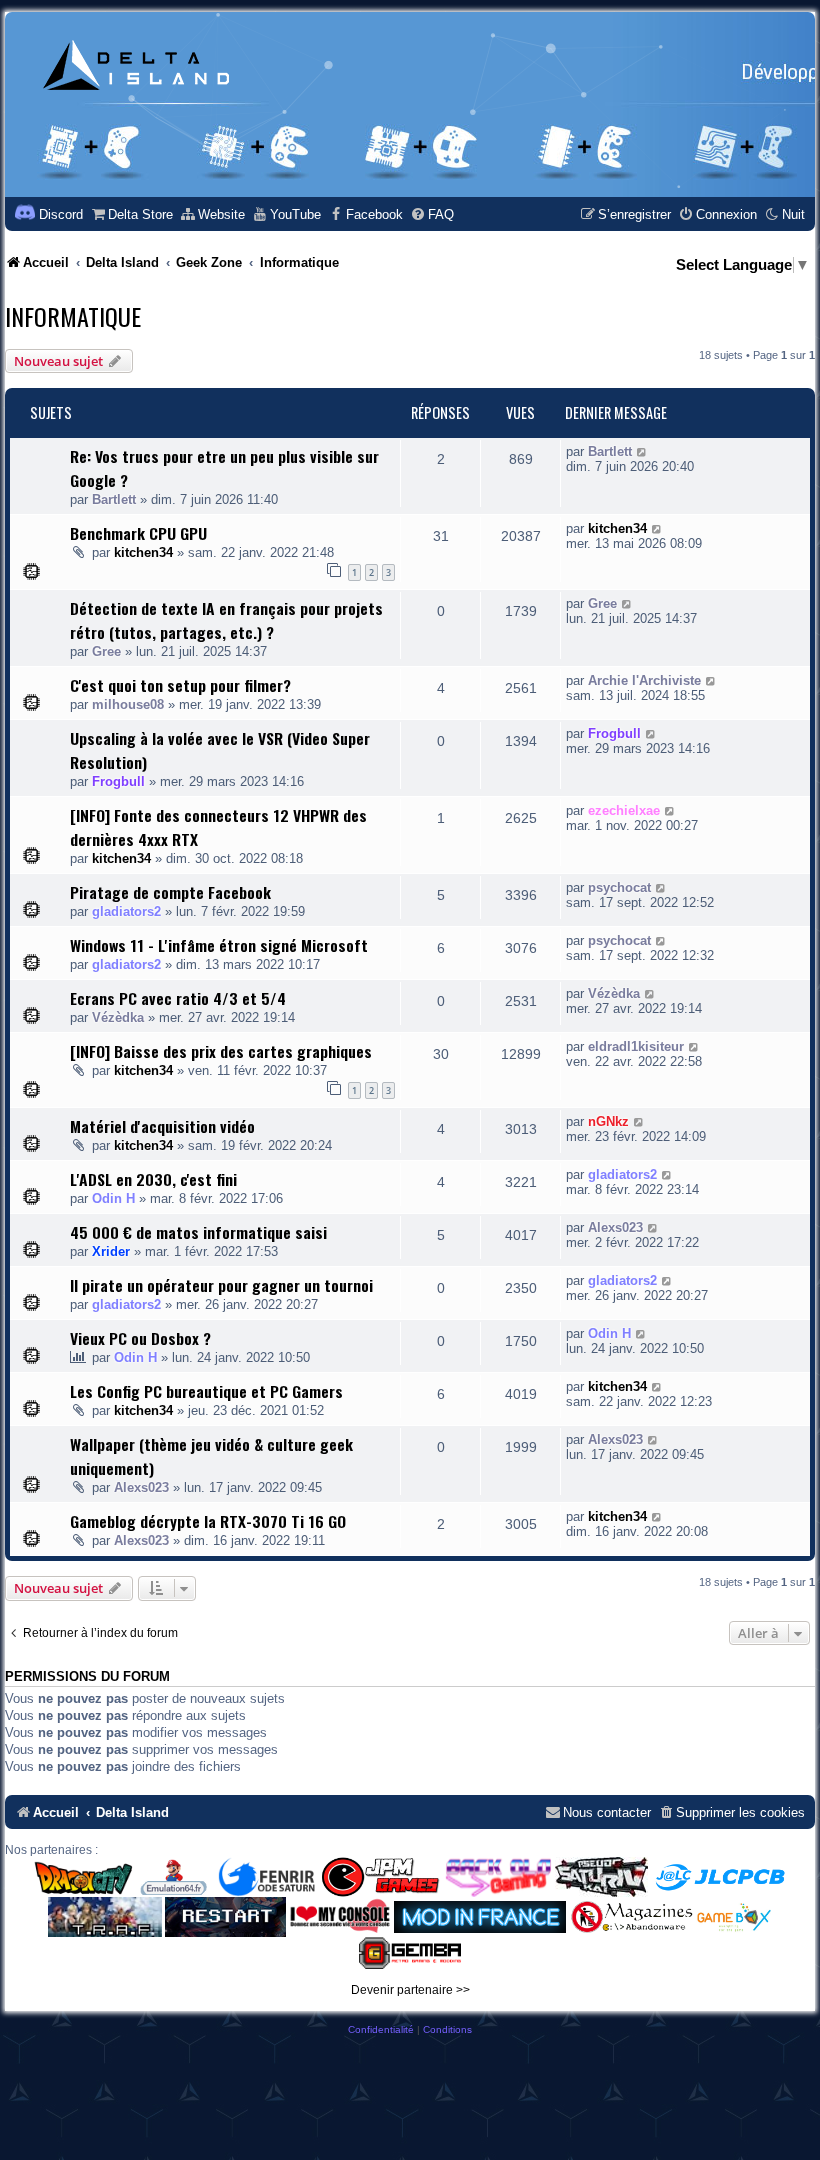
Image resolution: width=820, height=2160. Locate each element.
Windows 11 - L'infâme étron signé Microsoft (219, 945)
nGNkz (608, 1121)
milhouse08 (128, 704)
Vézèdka (118, 1017)
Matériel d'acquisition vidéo (162, 1126)
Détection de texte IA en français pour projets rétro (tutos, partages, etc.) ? (226, 620)
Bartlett (114, 499)
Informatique (73, 316)
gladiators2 (126, 911)
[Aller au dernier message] (642, 451)
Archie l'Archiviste (644, 680)
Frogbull (118, 781)
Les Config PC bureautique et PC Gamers (206, 1391)
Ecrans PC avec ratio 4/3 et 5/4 (178, 998)
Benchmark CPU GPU (138, 533)
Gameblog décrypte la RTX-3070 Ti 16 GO (208, 1521)
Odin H (113, 1198)
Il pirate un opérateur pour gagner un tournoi (221, 1285)
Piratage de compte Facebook (170, 892)
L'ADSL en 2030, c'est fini (153, 1179)
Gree (106, 651)
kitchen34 (143, 552)
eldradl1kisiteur (636, 1046)
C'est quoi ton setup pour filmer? (180, 685)
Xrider (111, 1251)
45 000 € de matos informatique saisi (198, 1232)
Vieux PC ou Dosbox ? (140, 1338)
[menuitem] (131, 214)
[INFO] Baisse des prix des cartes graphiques (221, 1051)
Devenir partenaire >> (410, 1990)
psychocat (619, 887)
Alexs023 (615, 1227)
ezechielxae (624, 810)
